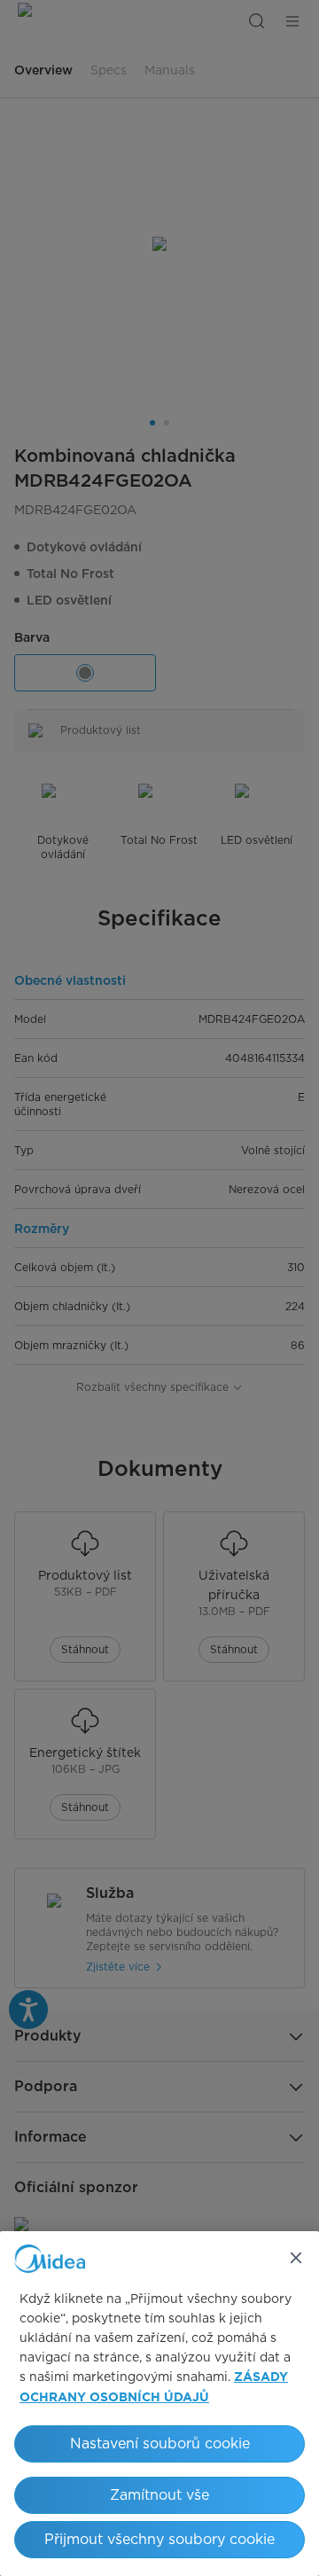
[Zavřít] (296, 2258)
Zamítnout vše (159, 2495)
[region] (159, 2404)
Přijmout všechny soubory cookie (159, 2539)
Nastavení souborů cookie (160, 2443)
